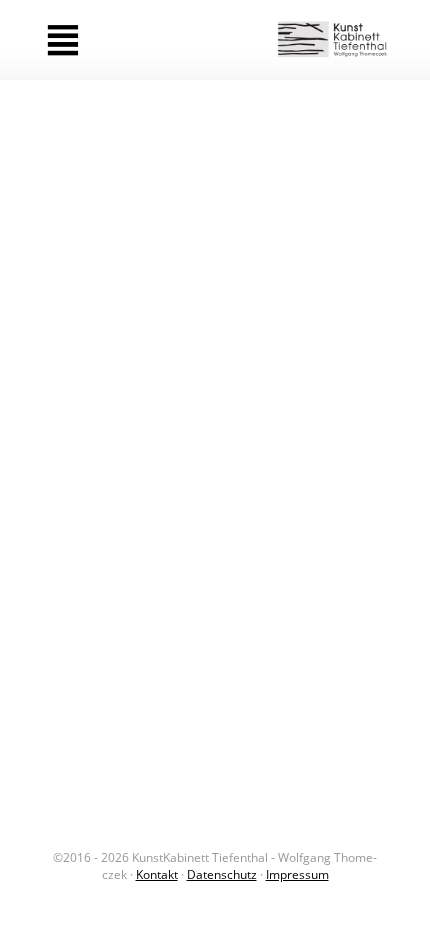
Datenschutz (222, 874)
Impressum (297, 874)
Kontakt (157, 874)
